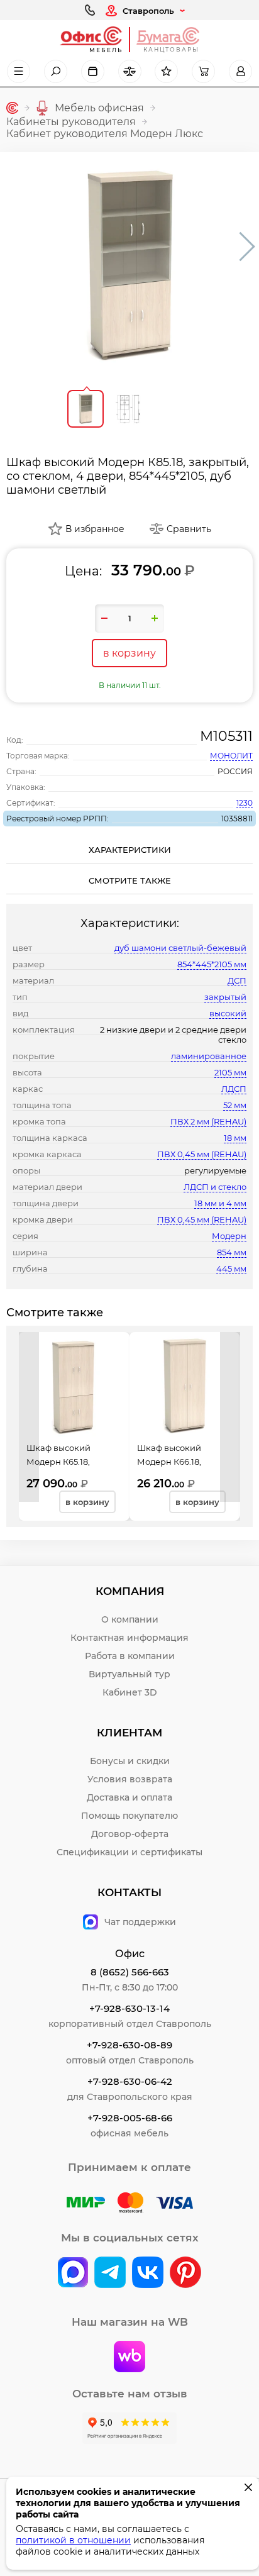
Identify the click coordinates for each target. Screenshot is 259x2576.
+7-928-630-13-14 (129, 2008)
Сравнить (189, 529)
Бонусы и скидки (130, 1761)
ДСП (237, 980)
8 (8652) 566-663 (130, 1972)
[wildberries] (129, 2358)
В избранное (95, 529)
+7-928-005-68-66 (130, 2118)
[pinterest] (185, 2273)
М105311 (226, 736)
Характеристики (130, 850)
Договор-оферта (130, 1834)
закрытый (225, 997)
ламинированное (209, 1056)
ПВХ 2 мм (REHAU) (208, 1121)
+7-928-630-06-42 (130, 2081)
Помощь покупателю (129, 1816)
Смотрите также (130, 880)
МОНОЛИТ (231, 756)
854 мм (232, 1252)
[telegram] (110, 2273)
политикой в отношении (73, 2540)
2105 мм (230, 1072)
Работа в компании (130, 1656)
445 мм (231, 1269)
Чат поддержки (140, 1922)
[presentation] (29, 1417)
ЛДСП (234, 1089)
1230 (245, 803)
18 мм (235, 1138)
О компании (130, 1619)
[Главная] (12, 108)
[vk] (73, 2273)
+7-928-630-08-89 (129, 2045)
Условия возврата (130, 1779)
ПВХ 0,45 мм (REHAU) (202, 1154)
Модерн (229, 1236)
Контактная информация (129, 1638)
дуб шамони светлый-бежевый (180, 948)
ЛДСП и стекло (215, 1187)
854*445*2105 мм (212, 964)
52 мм (235, 1105)
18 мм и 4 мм (220, 1203)
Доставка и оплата (129, 1797)
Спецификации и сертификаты (129, 1852)
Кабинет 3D (130, 1692)
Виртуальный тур (129, 1674)
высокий (228, 1013)
